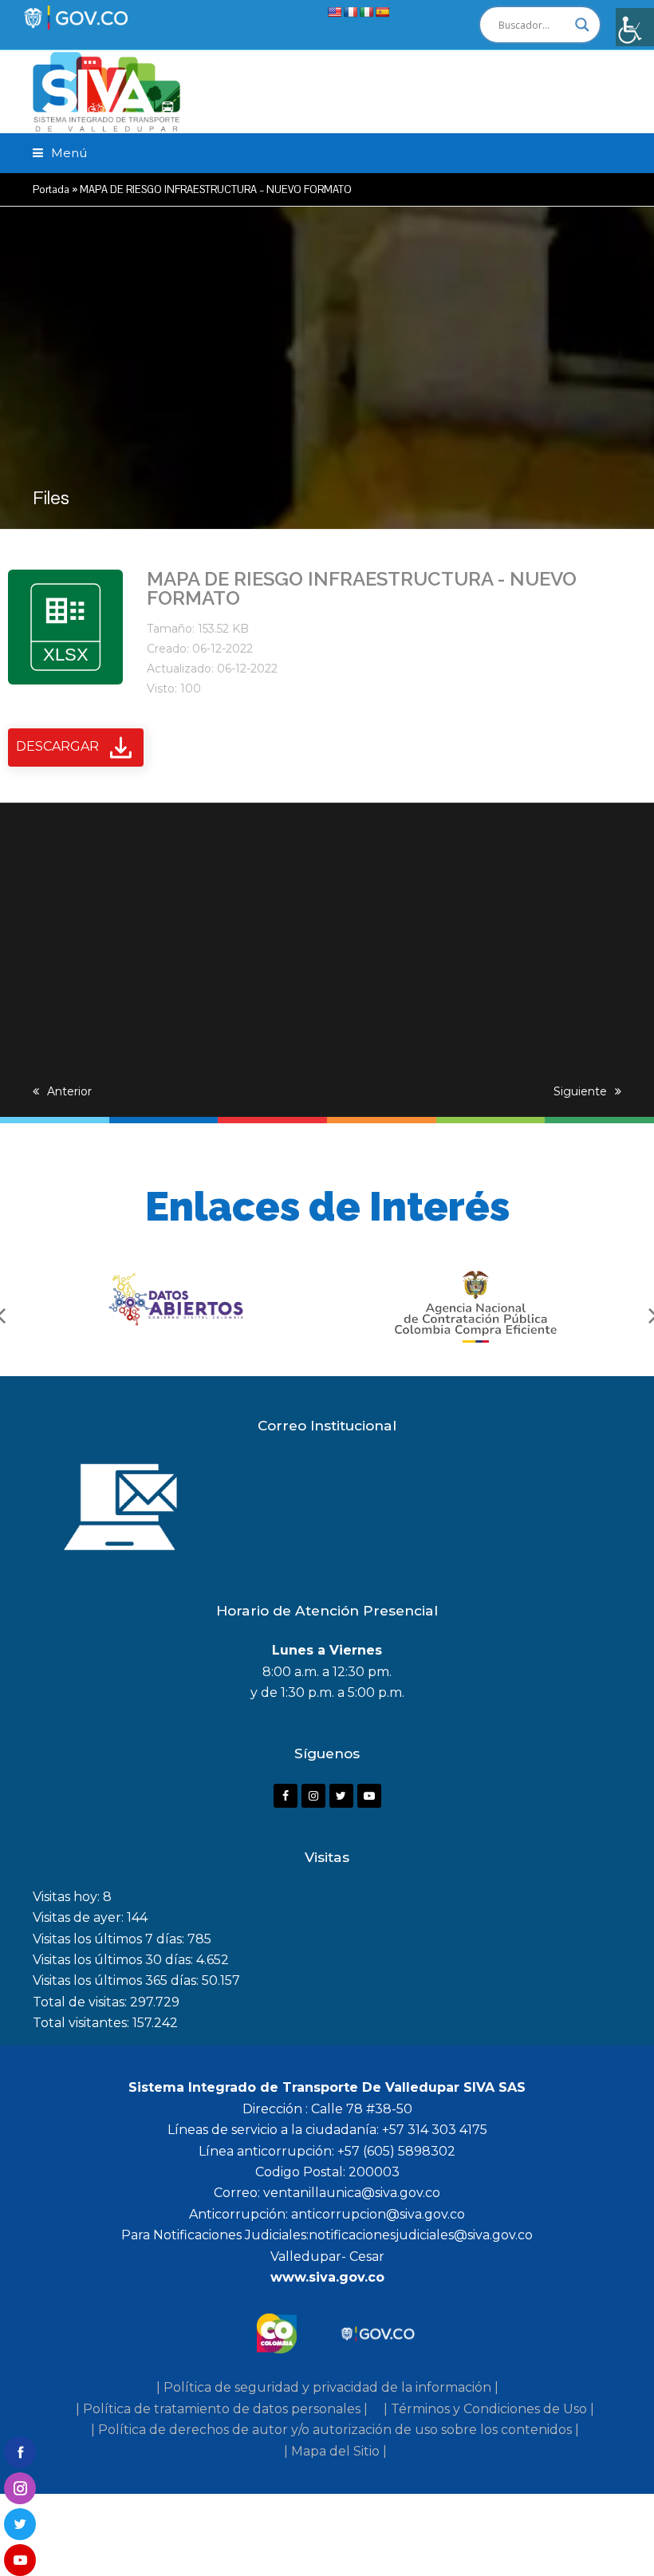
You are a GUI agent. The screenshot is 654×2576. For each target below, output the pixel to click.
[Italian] (366, 12)
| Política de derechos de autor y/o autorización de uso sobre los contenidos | (335, 2430)
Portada (51, 189)
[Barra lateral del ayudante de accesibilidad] (635, 27)
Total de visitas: (81, 2002)
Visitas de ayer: (80, 1917)
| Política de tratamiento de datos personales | (222, 2409)
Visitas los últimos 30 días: (114, 1960)
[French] (350, 12)
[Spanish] (382, 12)
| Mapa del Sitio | (335, 2451)
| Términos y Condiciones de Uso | (489, 2409)
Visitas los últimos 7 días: (110, 1939)
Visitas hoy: (68, 1897)
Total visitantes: (83, 2023)
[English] (334, 12)
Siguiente (580, 1091)
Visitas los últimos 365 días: (117, 1980)
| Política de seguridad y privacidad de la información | (327, 2387)
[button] (60, 153)
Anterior (69, 1091)
